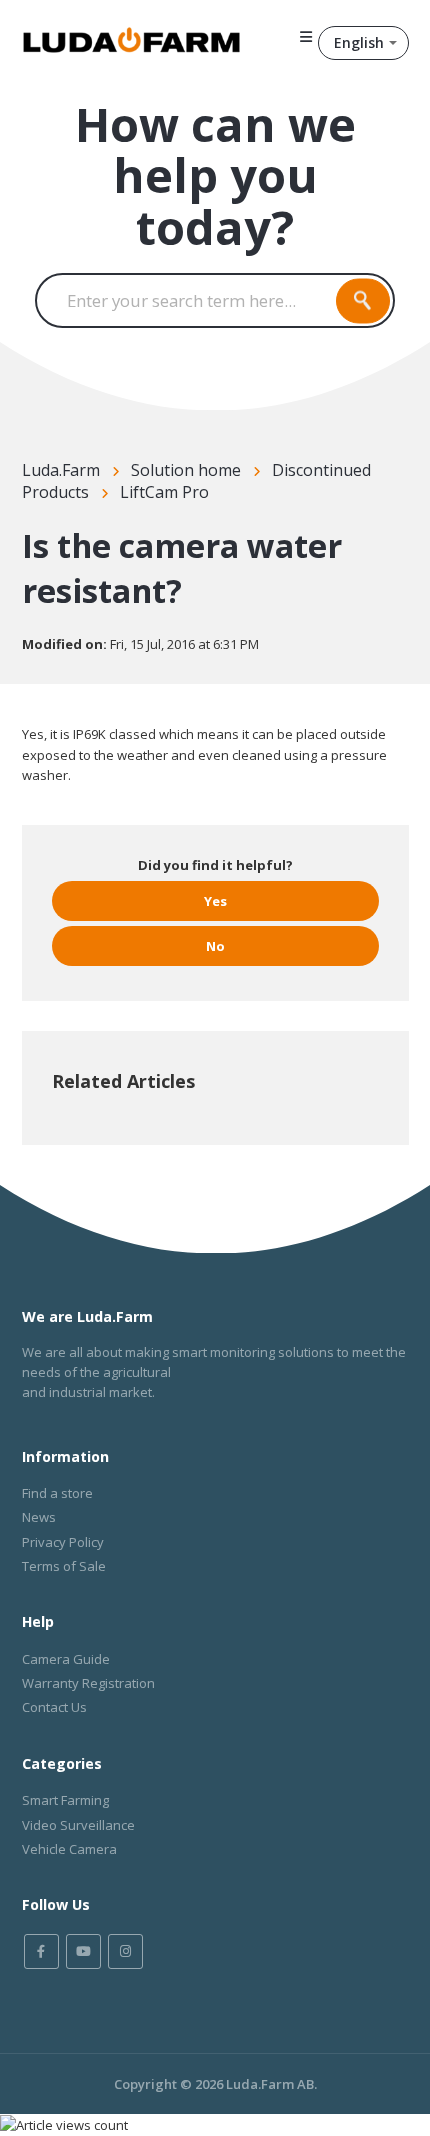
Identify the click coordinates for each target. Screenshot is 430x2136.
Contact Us (54, 1707)
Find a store (57, 1493)
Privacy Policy (63, 1542)
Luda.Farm (61, 470)
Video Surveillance (78, 1825)
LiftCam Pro (164, 492)
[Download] (178, 1076)
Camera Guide (66, 1659)
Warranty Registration (88, 1683)
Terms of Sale (64, 1566)
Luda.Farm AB (270, 2084)
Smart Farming (65, 1800)
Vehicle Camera (69, 1849)
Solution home (186, 470)
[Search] (363, 300)
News (39, 1517)
